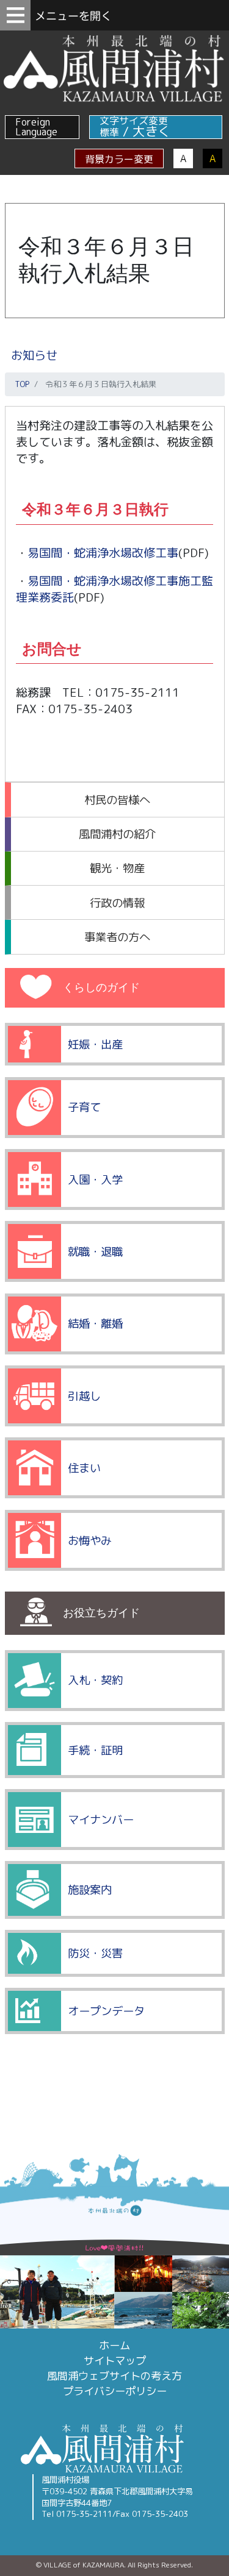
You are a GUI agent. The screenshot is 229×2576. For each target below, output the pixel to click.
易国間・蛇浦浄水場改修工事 (103, 553)
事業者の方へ (117, 937)
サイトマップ (115, 2361)
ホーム (114, 2345)
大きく (152, 131)
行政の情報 (117, 903)
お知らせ (34, 355)
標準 (109, 132)
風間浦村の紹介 (117, 834)
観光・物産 (117, 868)
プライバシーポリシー (115, 2391)
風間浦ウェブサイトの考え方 (114, 2376)
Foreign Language (36, 127)
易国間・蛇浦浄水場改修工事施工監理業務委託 (114, 589)
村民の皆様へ (117, 800)
